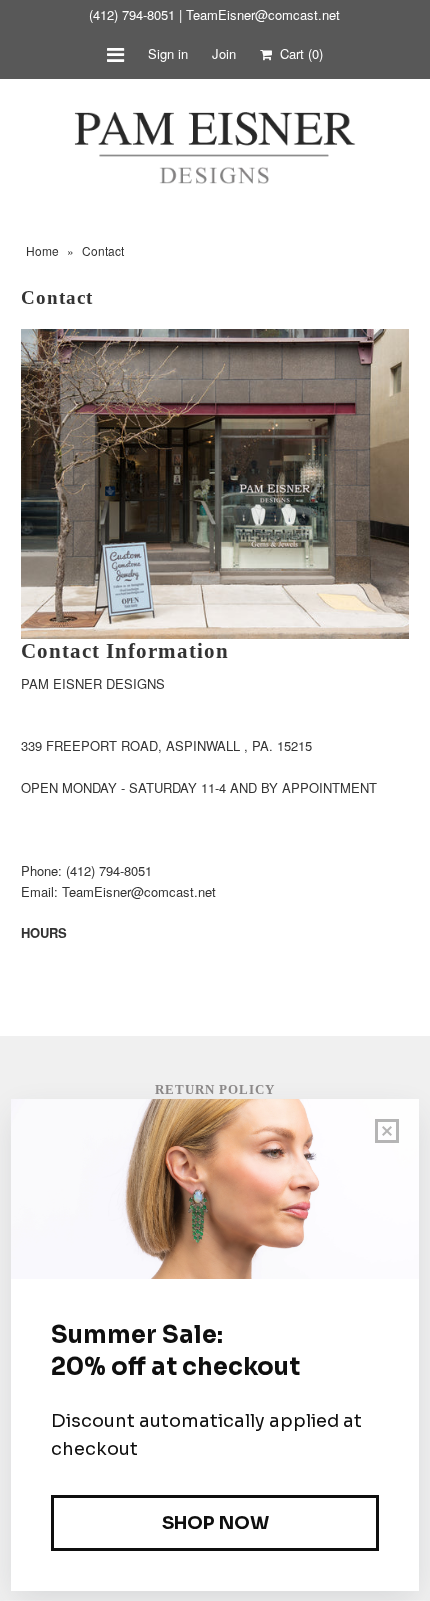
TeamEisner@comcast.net (263, 14)
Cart (297, 53)
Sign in (168, 53)
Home (42, 250)
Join (224, 53)
